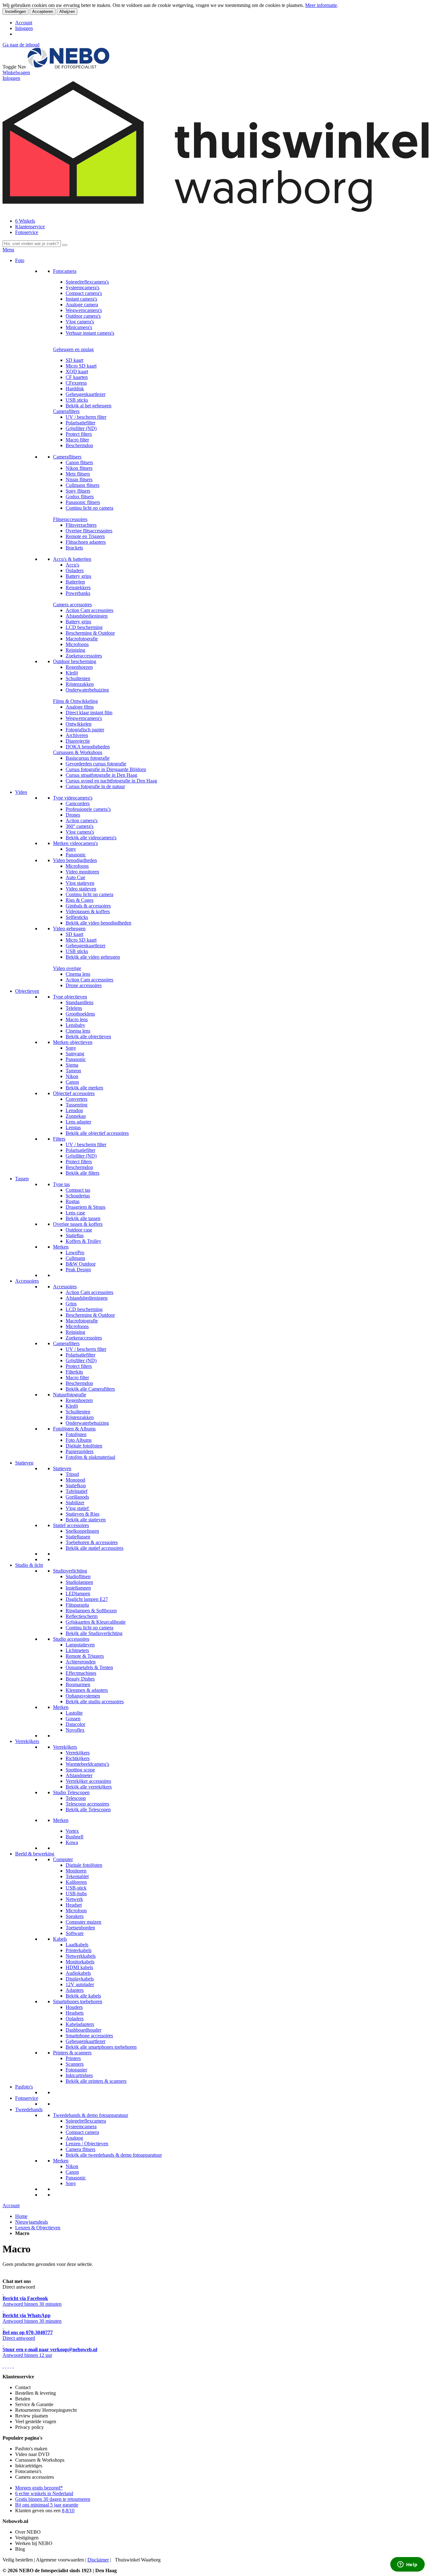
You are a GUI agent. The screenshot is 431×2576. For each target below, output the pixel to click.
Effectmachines (81, 1673)
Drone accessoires (84, 985)
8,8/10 (68, 2510)
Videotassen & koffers (88, 911)
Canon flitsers (79, 462)
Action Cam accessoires (89, 610)
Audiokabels (78, 1973)
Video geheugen (69, 929)
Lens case (75, 1213)
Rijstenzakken (80, 684)
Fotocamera (65, 271)
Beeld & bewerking (35, 1854)
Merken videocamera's (75, 843)
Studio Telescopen (71, 1792)
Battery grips (78, 576)
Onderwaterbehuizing (87, 690)
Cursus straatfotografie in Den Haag (101, 775)
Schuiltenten (78, 678)
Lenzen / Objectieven (87, 2144)
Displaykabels (80, 1979)
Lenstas (73, 1127)
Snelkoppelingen (82, 1531)
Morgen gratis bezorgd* (39, 2488)
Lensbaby (75, 1025)
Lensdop (74, 1110)
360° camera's (80, 826)
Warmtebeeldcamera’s (87, 1764)
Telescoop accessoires (87, 1804)
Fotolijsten (76, 1434)
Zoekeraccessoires (84, 656)
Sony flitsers (78, 491)
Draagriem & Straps (86, 1207)
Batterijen (75, 582)
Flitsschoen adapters (86, 542)
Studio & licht (29, 1565)
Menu (8, 250)
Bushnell (74, 1837)
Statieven (24, 1463)
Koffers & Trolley (83, 1241)
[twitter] (8, 2366)
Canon (72, 1082)
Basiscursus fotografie (88, 758)
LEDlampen (78, 1594)
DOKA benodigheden (88, 747)
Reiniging (75, 650)
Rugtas (73, 1201)
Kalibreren (76, 1882)
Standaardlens (80, 1002)
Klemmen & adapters (87, 1690)
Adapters (75, 1990)
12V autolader (80, 1984)
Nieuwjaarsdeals (32, 2222)
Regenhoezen (79, 667)
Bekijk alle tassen (83, 1218)
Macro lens (77, 1019)
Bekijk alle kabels (83, 1996)
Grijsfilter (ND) (81, 428)
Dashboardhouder (83, 2030)
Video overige (67, 968)
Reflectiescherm (82, 1616)
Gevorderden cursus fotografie (96, 764)
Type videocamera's (73, 798)
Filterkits (74, 1372)
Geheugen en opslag (73, 349)
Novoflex (75, 1730)
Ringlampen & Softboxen (91, 1611)
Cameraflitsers (67, 457)
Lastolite (74, 1713)
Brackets (74, 548)
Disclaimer (98, 2560)
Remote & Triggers (85, 1656)
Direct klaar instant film (89, 713)
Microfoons (77, 644)
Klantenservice (30, 227)
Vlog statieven (80, 883)
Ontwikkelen (79, 724)
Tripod (72, 1474)
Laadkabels (77, 1945)
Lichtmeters (77, 1650)
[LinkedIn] (13, 2366)
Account (24, 23)
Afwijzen (67, 12)
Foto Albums (79, 1440)
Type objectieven (70, 997)
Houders (74, 2007)
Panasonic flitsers (83, 502)
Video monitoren (82, 872)
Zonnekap (76, 1116)
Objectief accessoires (74, 1093)
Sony (71, 849)
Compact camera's (84, 293)
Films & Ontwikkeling (75, 701)
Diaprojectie (78, 741)
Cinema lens (78, 974)
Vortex (72, 1831)
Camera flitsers (80, 2149)
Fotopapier (76, 2070)
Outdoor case (79, 1230)
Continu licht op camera (89, 508)
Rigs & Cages (80, 900)
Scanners (75, 2064)
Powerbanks (78, 593)
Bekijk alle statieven (86, 1520)
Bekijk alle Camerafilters (90, 1389)
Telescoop (76, 1798)
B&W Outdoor (81, 1264)
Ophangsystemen (83, 1696)
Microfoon (76, 1911)
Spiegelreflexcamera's (87, 282)
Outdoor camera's (83, 316)
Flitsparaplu (77, 1605)
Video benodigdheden (75, 860)
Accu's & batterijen (72, 559)
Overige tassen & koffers (78, 1224)
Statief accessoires (71, 1525)
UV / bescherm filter (86, 417)
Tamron (73, 1071)
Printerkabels (79, 1950)
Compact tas (78, 1190)
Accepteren (43, 12)
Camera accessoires (72, 605)
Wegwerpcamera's (84, 310)
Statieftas (75, 1235)
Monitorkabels (80, 1962)
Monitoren (76, 1871)
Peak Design (78, 1270)
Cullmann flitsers (83, 485)
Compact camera (82, 2132)
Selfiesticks (77, 917)
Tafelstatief (77, 1491)
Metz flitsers (78, 474)
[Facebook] (3, 2366)
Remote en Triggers (85, 536)
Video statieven (81, 889)
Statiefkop (76, 1486)
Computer (63, 1859)
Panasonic (76, 855)
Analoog (74, 2138)
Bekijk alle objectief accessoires (97, 1133)
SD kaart (74, 360)
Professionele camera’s (88, 809)
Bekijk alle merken (84, 1088)
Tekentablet (77, 1876)
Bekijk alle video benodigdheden (98, 923)
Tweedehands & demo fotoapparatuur (91, 2115)
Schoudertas (78, 1196)
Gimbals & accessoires (88, 906)
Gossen (73, 1719)
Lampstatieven (80, 1645)
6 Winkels (25, 221)
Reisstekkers (78, 587)
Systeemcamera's (83, 288)
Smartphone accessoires (89, 2036)
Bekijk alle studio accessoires (95, 1701)
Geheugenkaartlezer (86, 394)
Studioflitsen (78, 1576)
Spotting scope (80, 1770)
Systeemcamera (81, 2127)
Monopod (75, 1480)
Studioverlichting (70, 1571)
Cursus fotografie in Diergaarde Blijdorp (106, 769)
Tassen (22, 1179)
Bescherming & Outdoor (90, 633)
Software (75, 1933)
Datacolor (75, 1724)
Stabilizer (75, 1503)
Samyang (75, 1054)
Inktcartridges (79, 2075)
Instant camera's (81, 299)
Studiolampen (79, 1582)
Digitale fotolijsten (84, 1446)
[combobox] (32, 244)
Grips (71, 1304)
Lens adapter (78, 1122)
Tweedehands (29, 2109)
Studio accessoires (71, 1639)
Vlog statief (78, 1508)
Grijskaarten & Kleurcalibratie (96, 1622)
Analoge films (80, 707)
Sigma (72, 1065)
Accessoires (27, 1281)
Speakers (75, 1916)
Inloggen (24, 28)
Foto (20, 260)
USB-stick (76, 1888)
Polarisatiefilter (80, 423)
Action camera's (82, 821)
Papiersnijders (80, 1451)
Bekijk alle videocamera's (91, 838)
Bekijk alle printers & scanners (96, 2081)
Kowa (72, 1842)
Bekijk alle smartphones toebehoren (101, 2047)
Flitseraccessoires (70, 519)
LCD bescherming (84, 627)
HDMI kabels (79, 1967)
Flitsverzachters (81, 525)
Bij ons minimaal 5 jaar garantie (47, 2505)
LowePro (75, 1252)
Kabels (60, 1939)
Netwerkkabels (81, 1956)
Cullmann (75, 1258)
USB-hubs (76, 1893)
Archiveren (77, 735)
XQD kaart (77, 371)
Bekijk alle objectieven (88, 1036)
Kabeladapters (80, 2024)
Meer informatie (321, 5)
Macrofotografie (82, 639)
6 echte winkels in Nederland (44, 2493)
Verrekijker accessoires (88, 1781)
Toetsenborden (80, 1928)
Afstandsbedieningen (87, 616)
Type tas (61, 1184)
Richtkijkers (78, 1758)
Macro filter (77, 440)
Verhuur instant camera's (90, 333)
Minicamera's (79, 327)
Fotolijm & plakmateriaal (90, 1457)
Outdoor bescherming (75, 661)
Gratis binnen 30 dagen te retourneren (53, 2499)
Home (21, 2216)
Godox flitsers (80, 497)
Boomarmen (78, 1684)
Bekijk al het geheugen (89, 406)
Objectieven (27, 991)
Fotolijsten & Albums (74, 1429)
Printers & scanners (72, 2053)
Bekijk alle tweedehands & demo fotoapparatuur (114, 2155)
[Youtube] (6, 2366)
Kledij (72, 673)
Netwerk (74, 1899)
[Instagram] (11, 2366)
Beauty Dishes (80, 1679)
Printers (73, 2058)
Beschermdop (79, 445)
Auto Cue (75, 877)
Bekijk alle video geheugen (93, 957)
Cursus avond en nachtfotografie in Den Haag (111, 781)
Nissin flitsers (79, 479)
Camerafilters (66, 411)
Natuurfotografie (70, 1395)
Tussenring (77, 1105)
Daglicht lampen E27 (87, 1599)
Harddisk (75, 389)
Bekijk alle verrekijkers (89, 1787)
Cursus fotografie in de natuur (95, 786)
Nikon (72, 1076)
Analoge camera (82, 305)
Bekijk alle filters (83, 1173)
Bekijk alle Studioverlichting (94, 1633)
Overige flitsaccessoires (89, 531)
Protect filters (79, 434)
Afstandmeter (79, 1775)
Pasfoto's (24, 2087)
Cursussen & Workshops (78, 752)
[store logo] (68, 67)
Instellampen (78, 1588)
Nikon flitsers (79, 468)
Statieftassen (78, 1537)
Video (21, 792)
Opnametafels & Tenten (89, 1667)
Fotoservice (27, 232)
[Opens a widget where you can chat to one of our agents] (407, 2565)
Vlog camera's (80, 322)
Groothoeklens (80, 1014)
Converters (77, 1099)
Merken (61, 1247)
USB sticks (77, 400)
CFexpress (76, 383)
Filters (59, 1139)
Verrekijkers (27, 1741)
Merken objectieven (73, 1042)
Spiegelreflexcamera (86, 2121)
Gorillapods (77, 1497)
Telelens (74, 1008)
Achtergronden (81, 1662)
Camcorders (78, 803)
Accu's (72, 565)
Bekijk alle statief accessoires (94, 1548)
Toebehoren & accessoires (92, 1542)
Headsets (75, 2013)
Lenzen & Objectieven (38, 2228)
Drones (73, 815)
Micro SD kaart (81, 366)
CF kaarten (77, 377)
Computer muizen (83, 1922)
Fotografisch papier (85, 730)
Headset (74, 1905)
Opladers (75, 570)
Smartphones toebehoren (78, 2001)
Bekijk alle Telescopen (88, 1809)
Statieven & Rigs (83, 1514)
